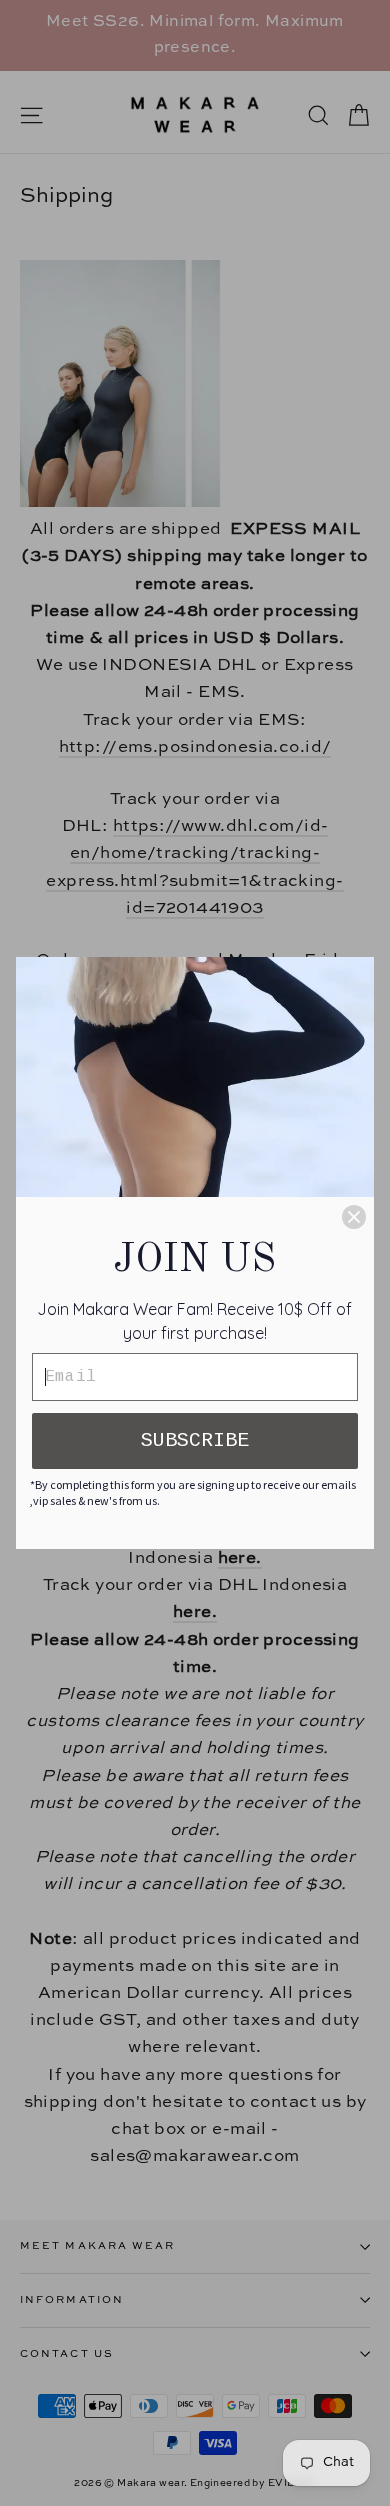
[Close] (354, 1217)
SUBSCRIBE (195, 1440)
